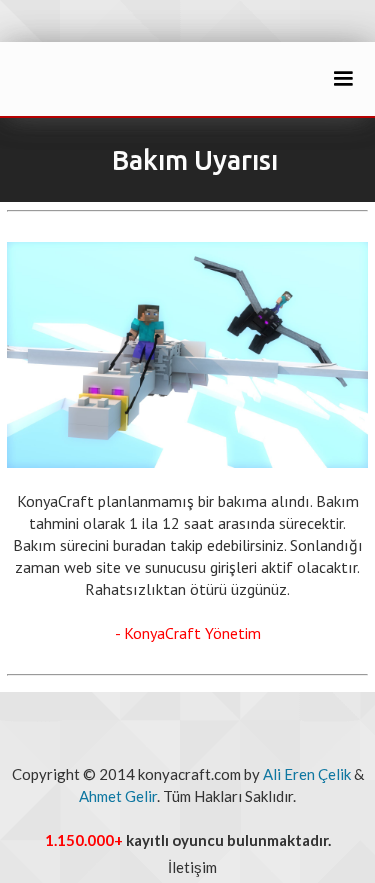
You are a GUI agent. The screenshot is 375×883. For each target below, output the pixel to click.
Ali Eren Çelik (307, 774)
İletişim (192, 867)
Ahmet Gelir (118, 796)
